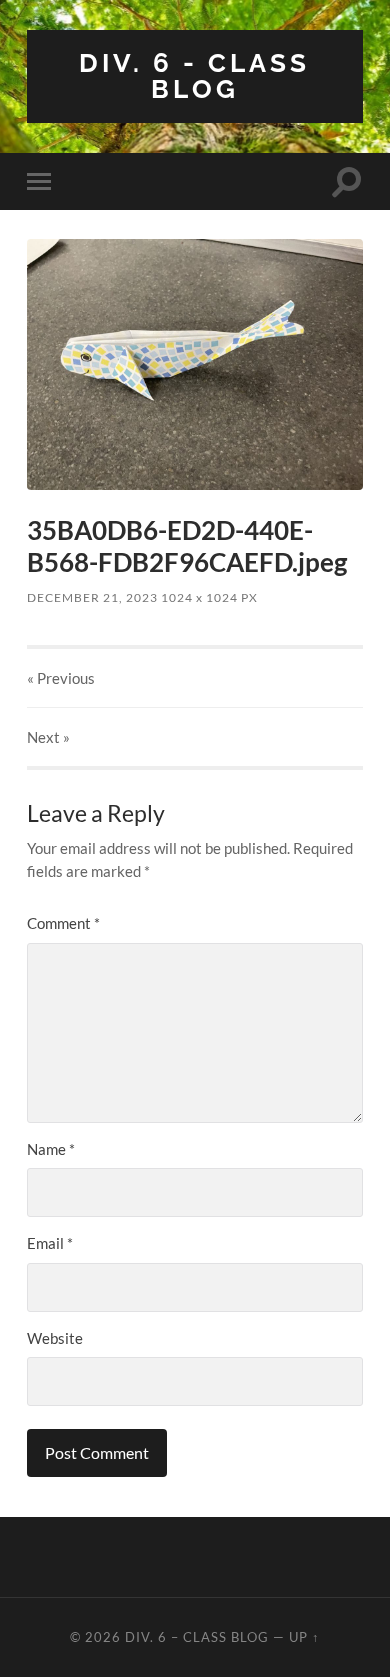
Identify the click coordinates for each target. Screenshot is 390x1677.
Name (51, 1149)
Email (50, 1243)
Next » (48, 737)
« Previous (61, 678)
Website (55, 1338)
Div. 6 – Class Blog (197, 1637)
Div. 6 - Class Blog (194, 75)
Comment (63, 923)
